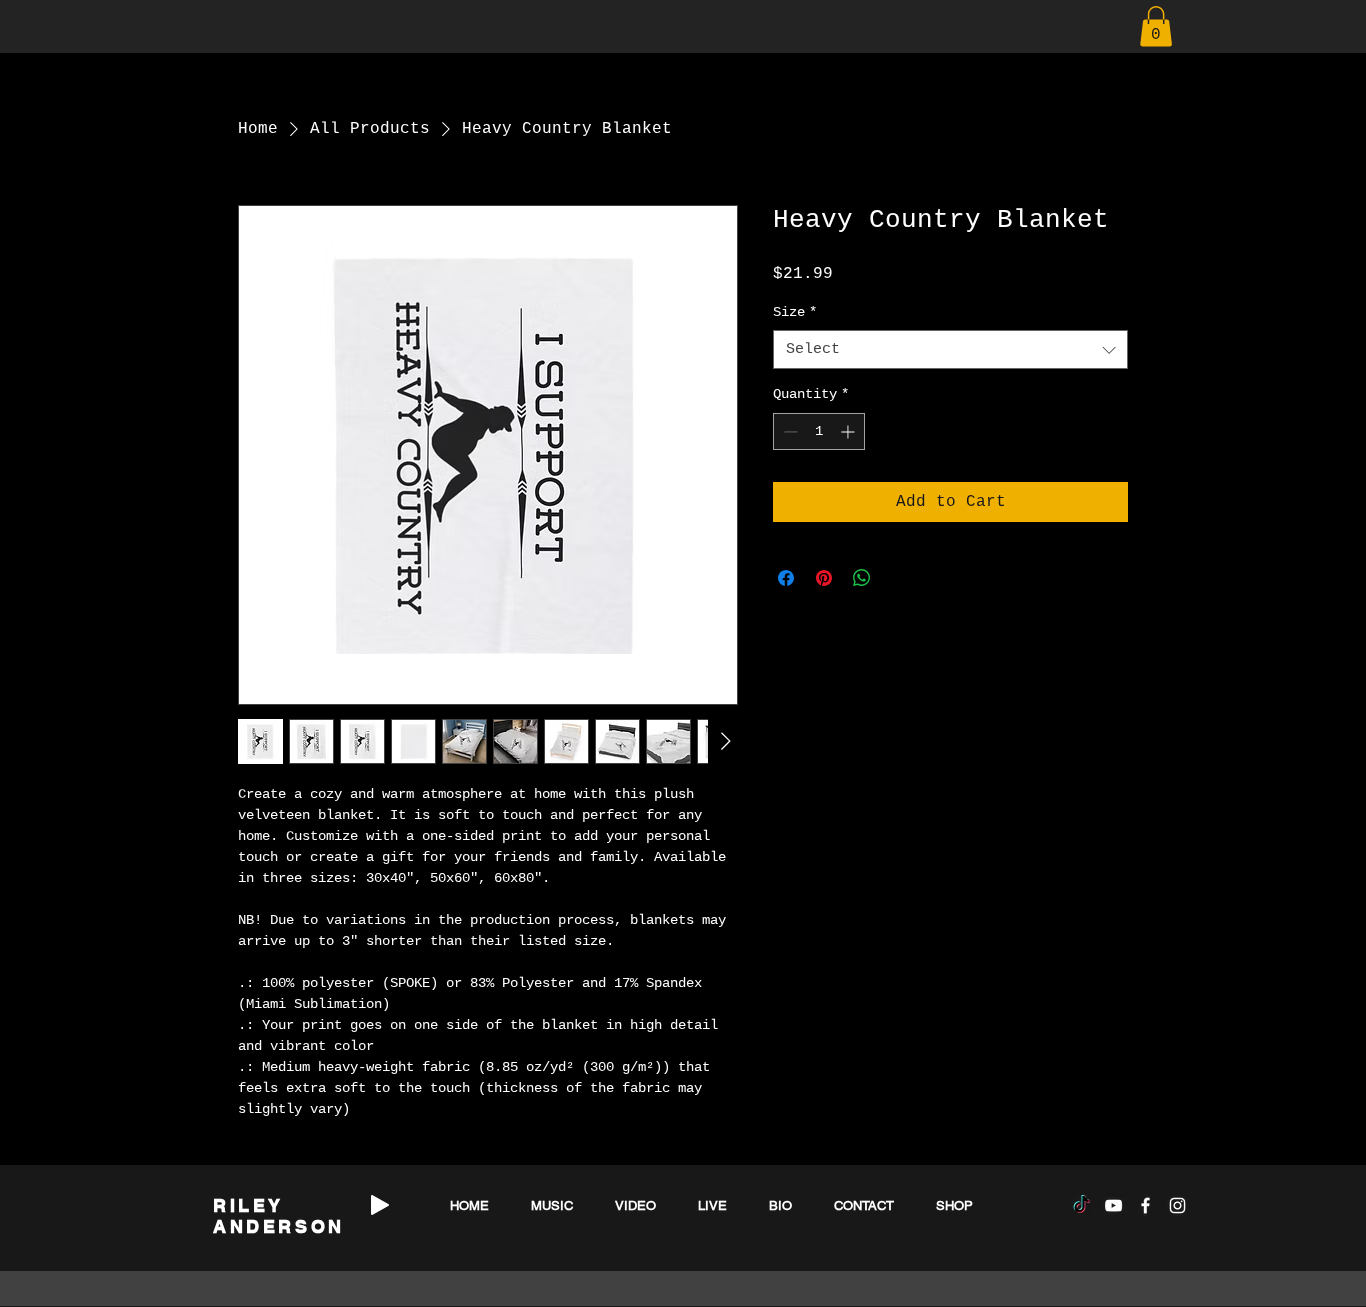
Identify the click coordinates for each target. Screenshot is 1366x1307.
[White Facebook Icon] (1145, 1205)
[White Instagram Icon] (1177, 1205)
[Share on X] (900, 578)
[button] (1156, 26)
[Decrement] (788, 431)
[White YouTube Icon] (1113, 1205)
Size (795, 312)
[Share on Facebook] (786, 578)
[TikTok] (1081, 1205)
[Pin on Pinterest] (824, 578)
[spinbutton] (819, 431)
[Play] (380, 1205)
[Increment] (849, 431)
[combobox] (950, 349)
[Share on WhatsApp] (862, 578)
